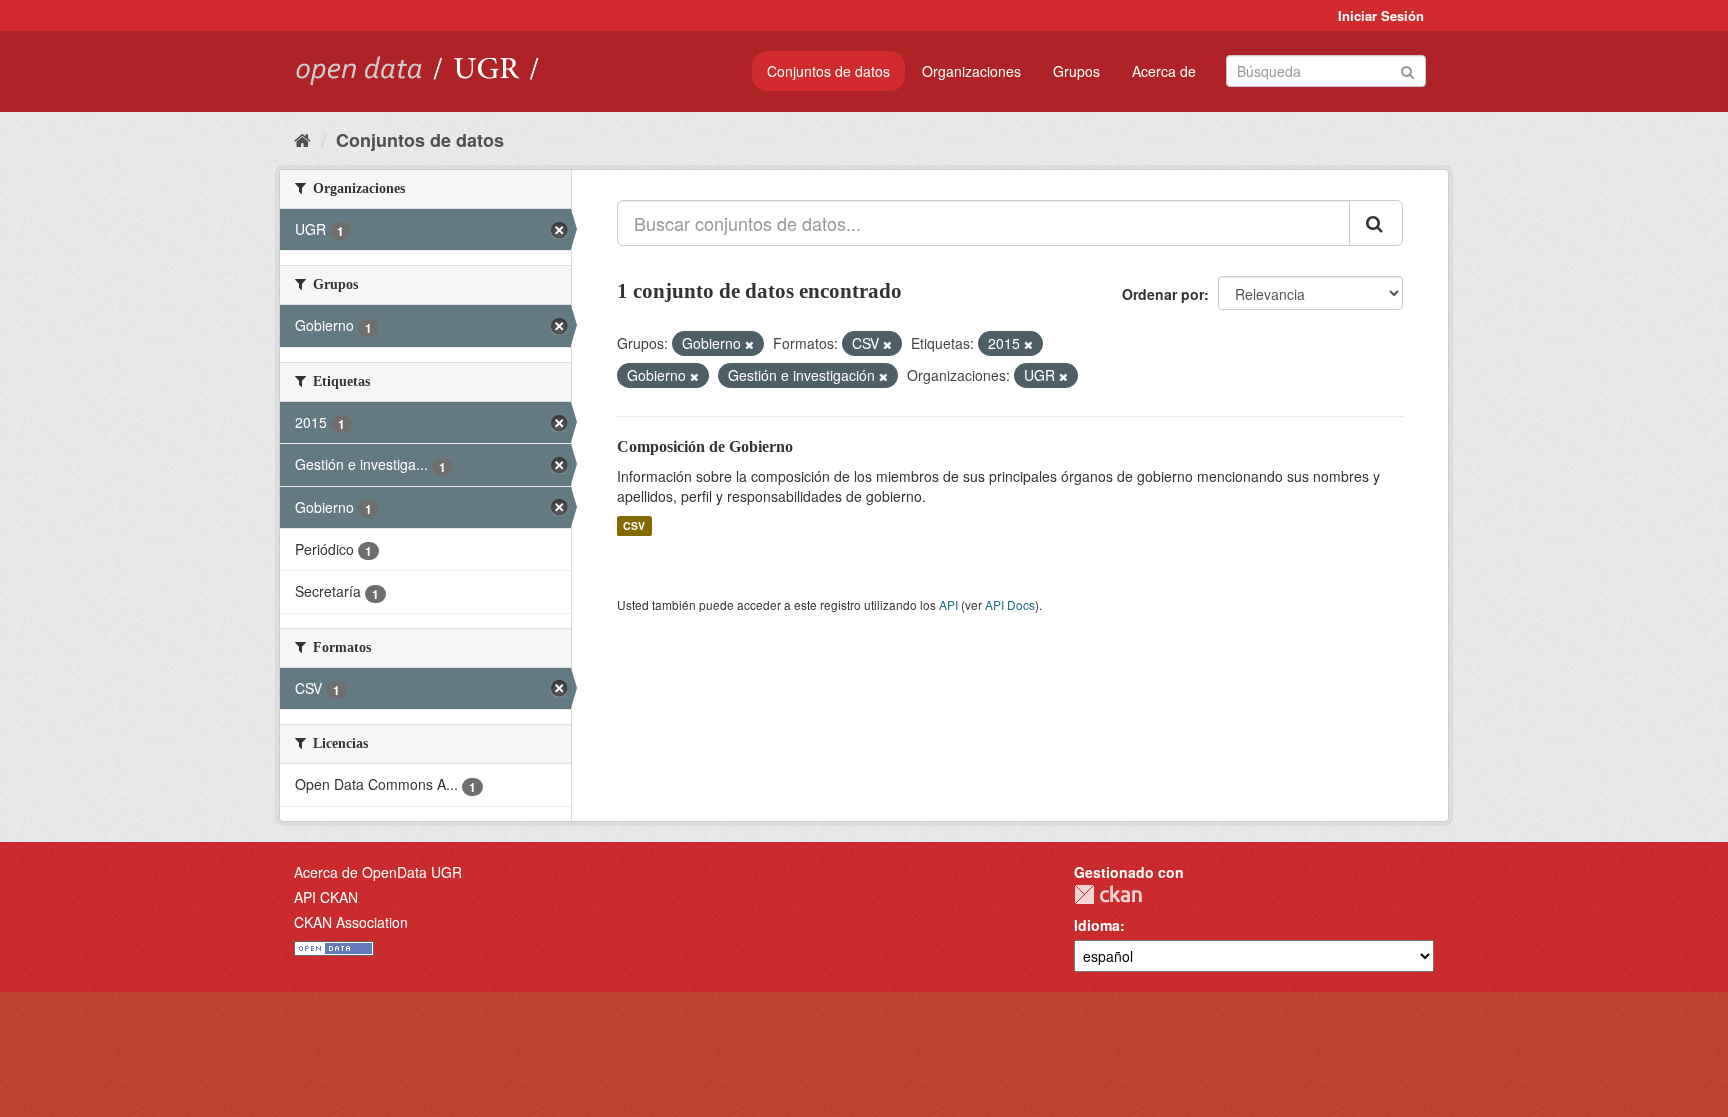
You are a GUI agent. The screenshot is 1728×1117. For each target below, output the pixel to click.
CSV (634, 525)
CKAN (1108, 894)
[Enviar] (1407, 69)
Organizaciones (971, 71)
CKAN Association (351, 922)
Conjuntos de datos (828, 71)
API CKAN (326, 897)
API (948, 604)
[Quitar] (749, 344)
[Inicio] (302, 139)
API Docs (1010, 604)
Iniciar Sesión (1381, 15)
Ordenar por (1163, 294)
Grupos (1076, 71)
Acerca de (1164, 71)
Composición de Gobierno (705, 446)
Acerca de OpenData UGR (378, 872)
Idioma (1097, 925)
